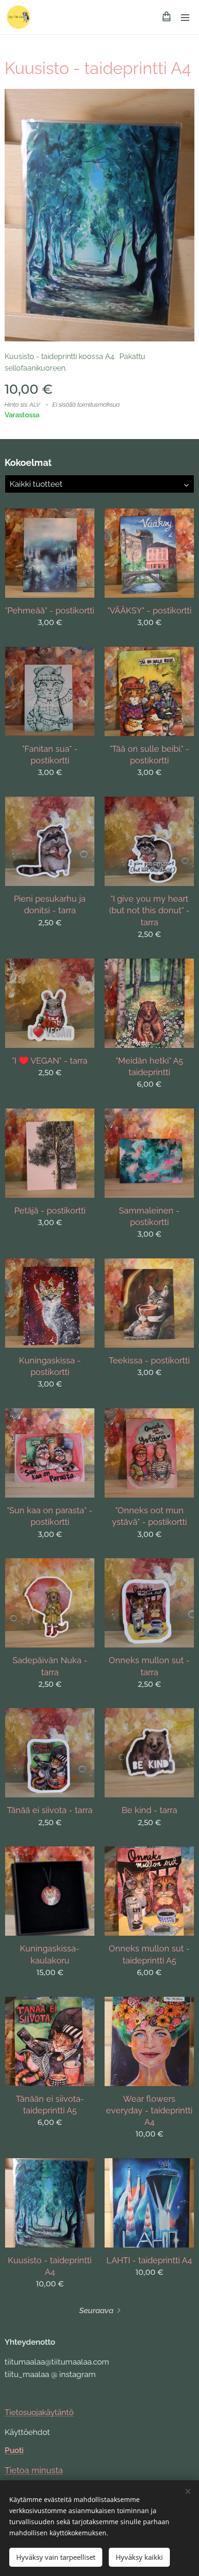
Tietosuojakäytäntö (39, 2412)
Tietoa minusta (34, 2470)
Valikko (185, 17)
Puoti (14, 2450)
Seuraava (96, 2310)
